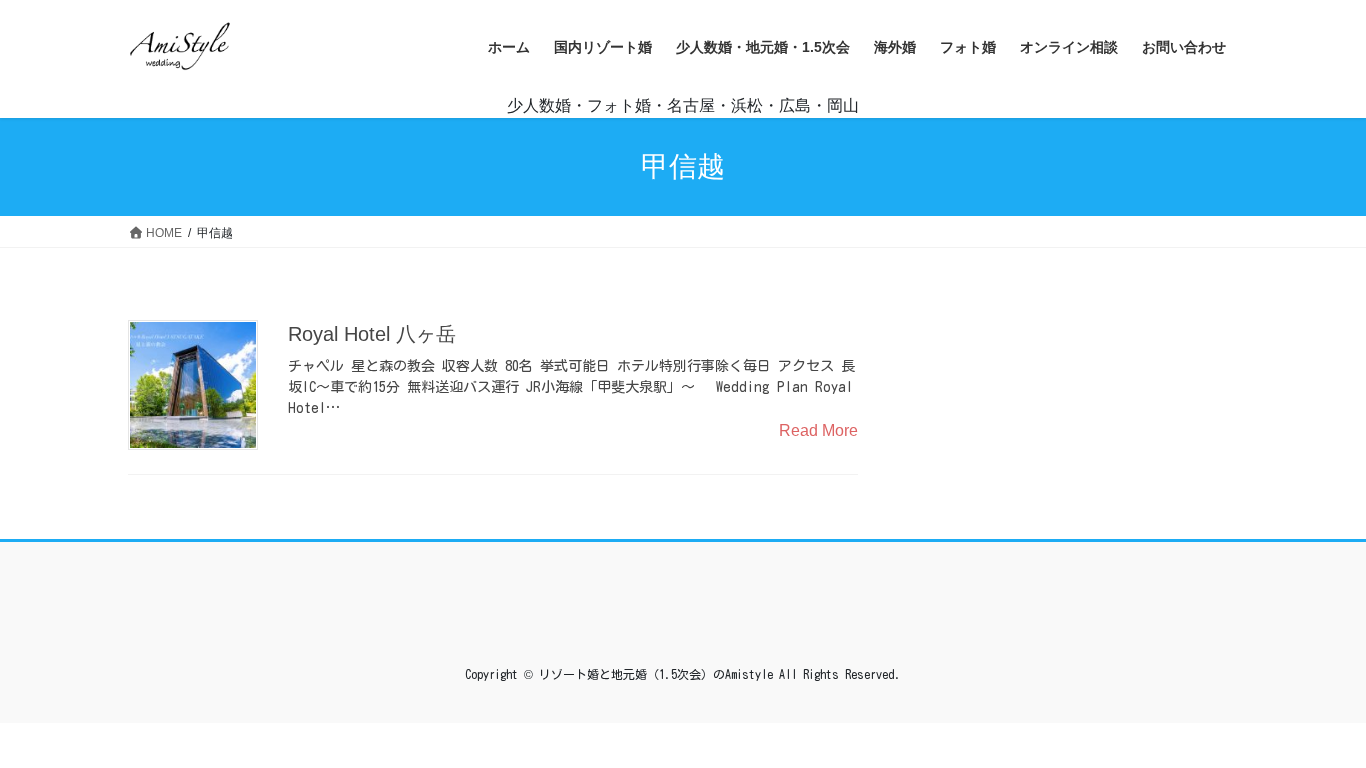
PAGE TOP (1315, 727)
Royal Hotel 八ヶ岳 (372, 334)
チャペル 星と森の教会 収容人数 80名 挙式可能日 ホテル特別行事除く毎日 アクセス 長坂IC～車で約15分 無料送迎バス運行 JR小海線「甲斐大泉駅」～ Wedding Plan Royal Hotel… (571, 387)
